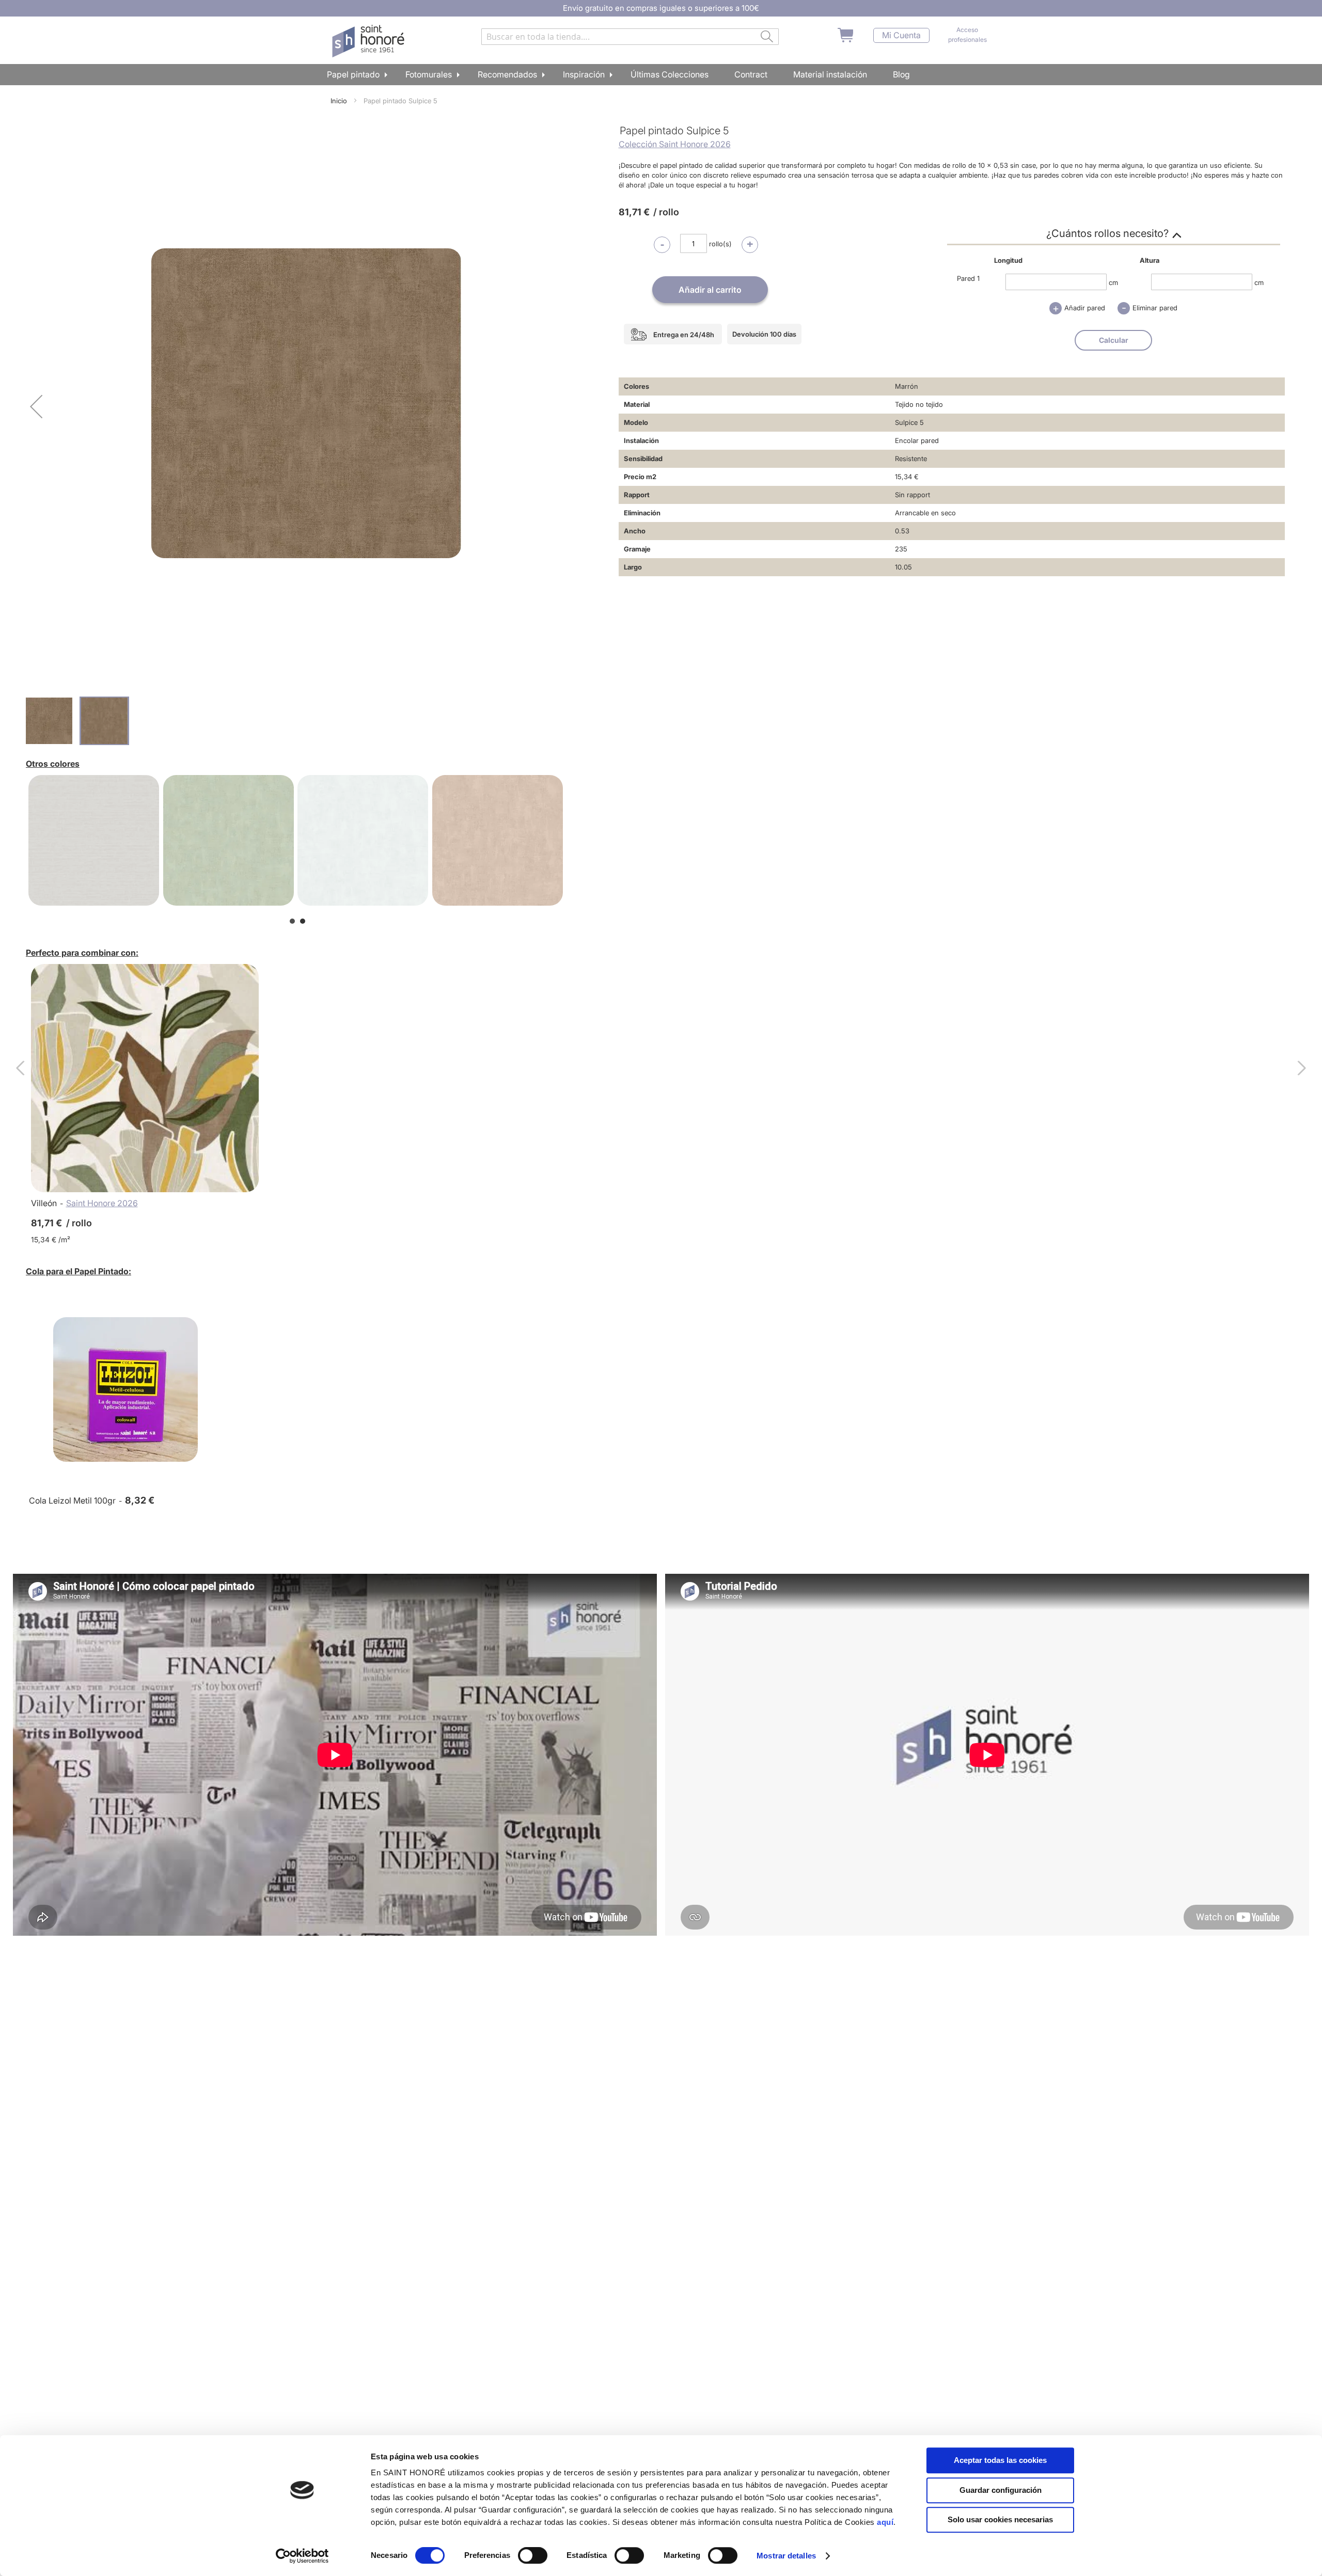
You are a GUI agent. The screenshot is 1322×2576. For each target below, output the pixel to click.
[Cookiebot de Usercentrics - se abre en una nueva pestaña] (302, 2556)
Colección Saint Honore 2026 (675, 144)
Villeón (44, 1203)
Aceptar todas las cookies (1000, 2460)
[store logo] (369, 41)
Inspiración (584, 74)
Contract (751, 74)
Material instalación (830, 74)
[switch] (533, 2556)
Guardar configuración (1001, 2490)
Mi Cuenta (901, 35)
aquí (885, 2522)
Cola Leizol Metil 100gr (72, 1500)
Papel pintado (353, 74)
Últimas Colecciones (670, 74)
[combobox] (630, 37)
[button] (36, 406)
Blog (901, 74)
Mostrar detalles (786, 2556)
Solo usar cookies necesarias (1000, 2519)
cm (1113, 282)
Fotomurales (429, 74)
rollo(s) (720, 244)
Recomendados (507, 74)
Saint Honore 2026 (102, 1203)
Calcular (1114, 340)
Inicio (339, 101)
